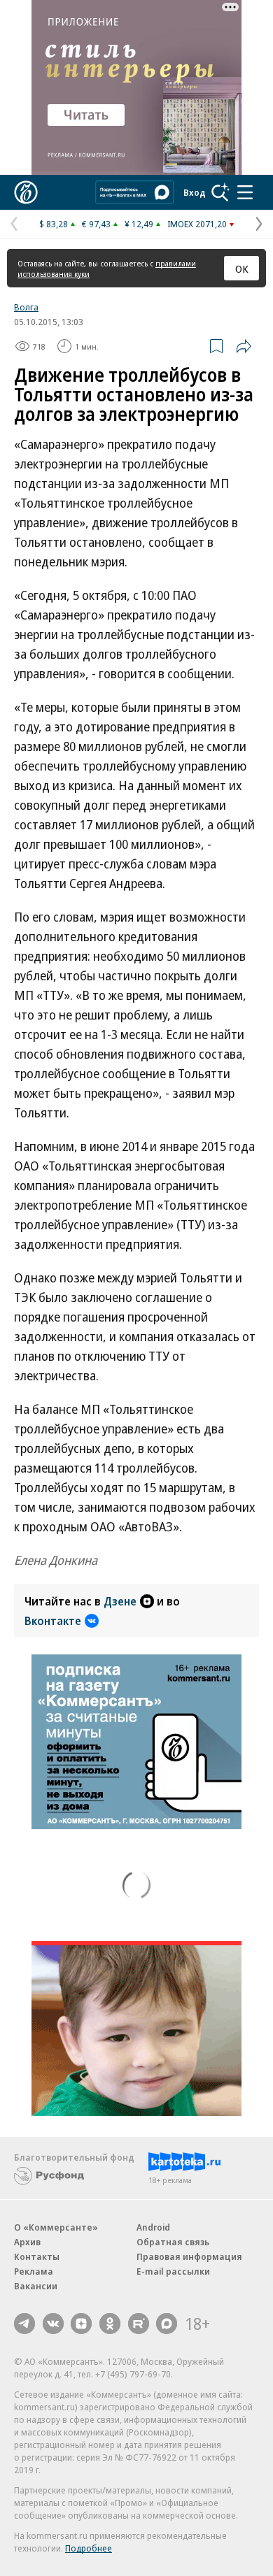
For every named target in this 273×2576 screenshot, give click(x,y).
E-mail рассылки (173, 2271)
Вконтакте (53, 1621)
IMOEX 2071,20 (197, 224)
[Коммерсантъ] (26, 192)
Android (153, 2227)
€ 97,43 (96, 224)
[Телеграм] (24, 2324)
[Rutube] (139, 2324)
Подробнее (89, 2548)
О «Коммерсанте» (56, 2227)
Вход (195, 192)
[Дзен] (81, 2324)
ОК (242, 269)
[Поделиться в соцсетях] (244, 346)
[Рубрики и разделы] (245, 192)
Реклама (34, 2271)
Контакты (37, 2256)
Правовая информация (189, 2256)
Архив (27, 2242)
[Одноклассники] (110, 2324)
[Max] (167, 2324)
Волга (26, 307)
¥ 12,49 (139, 224)
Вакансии (36, 2286)
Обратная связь (173, 2242)
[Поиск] (220, 192)
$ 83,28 (54, 224)
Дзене (120, 1601)
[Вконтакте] (53, 2324)
